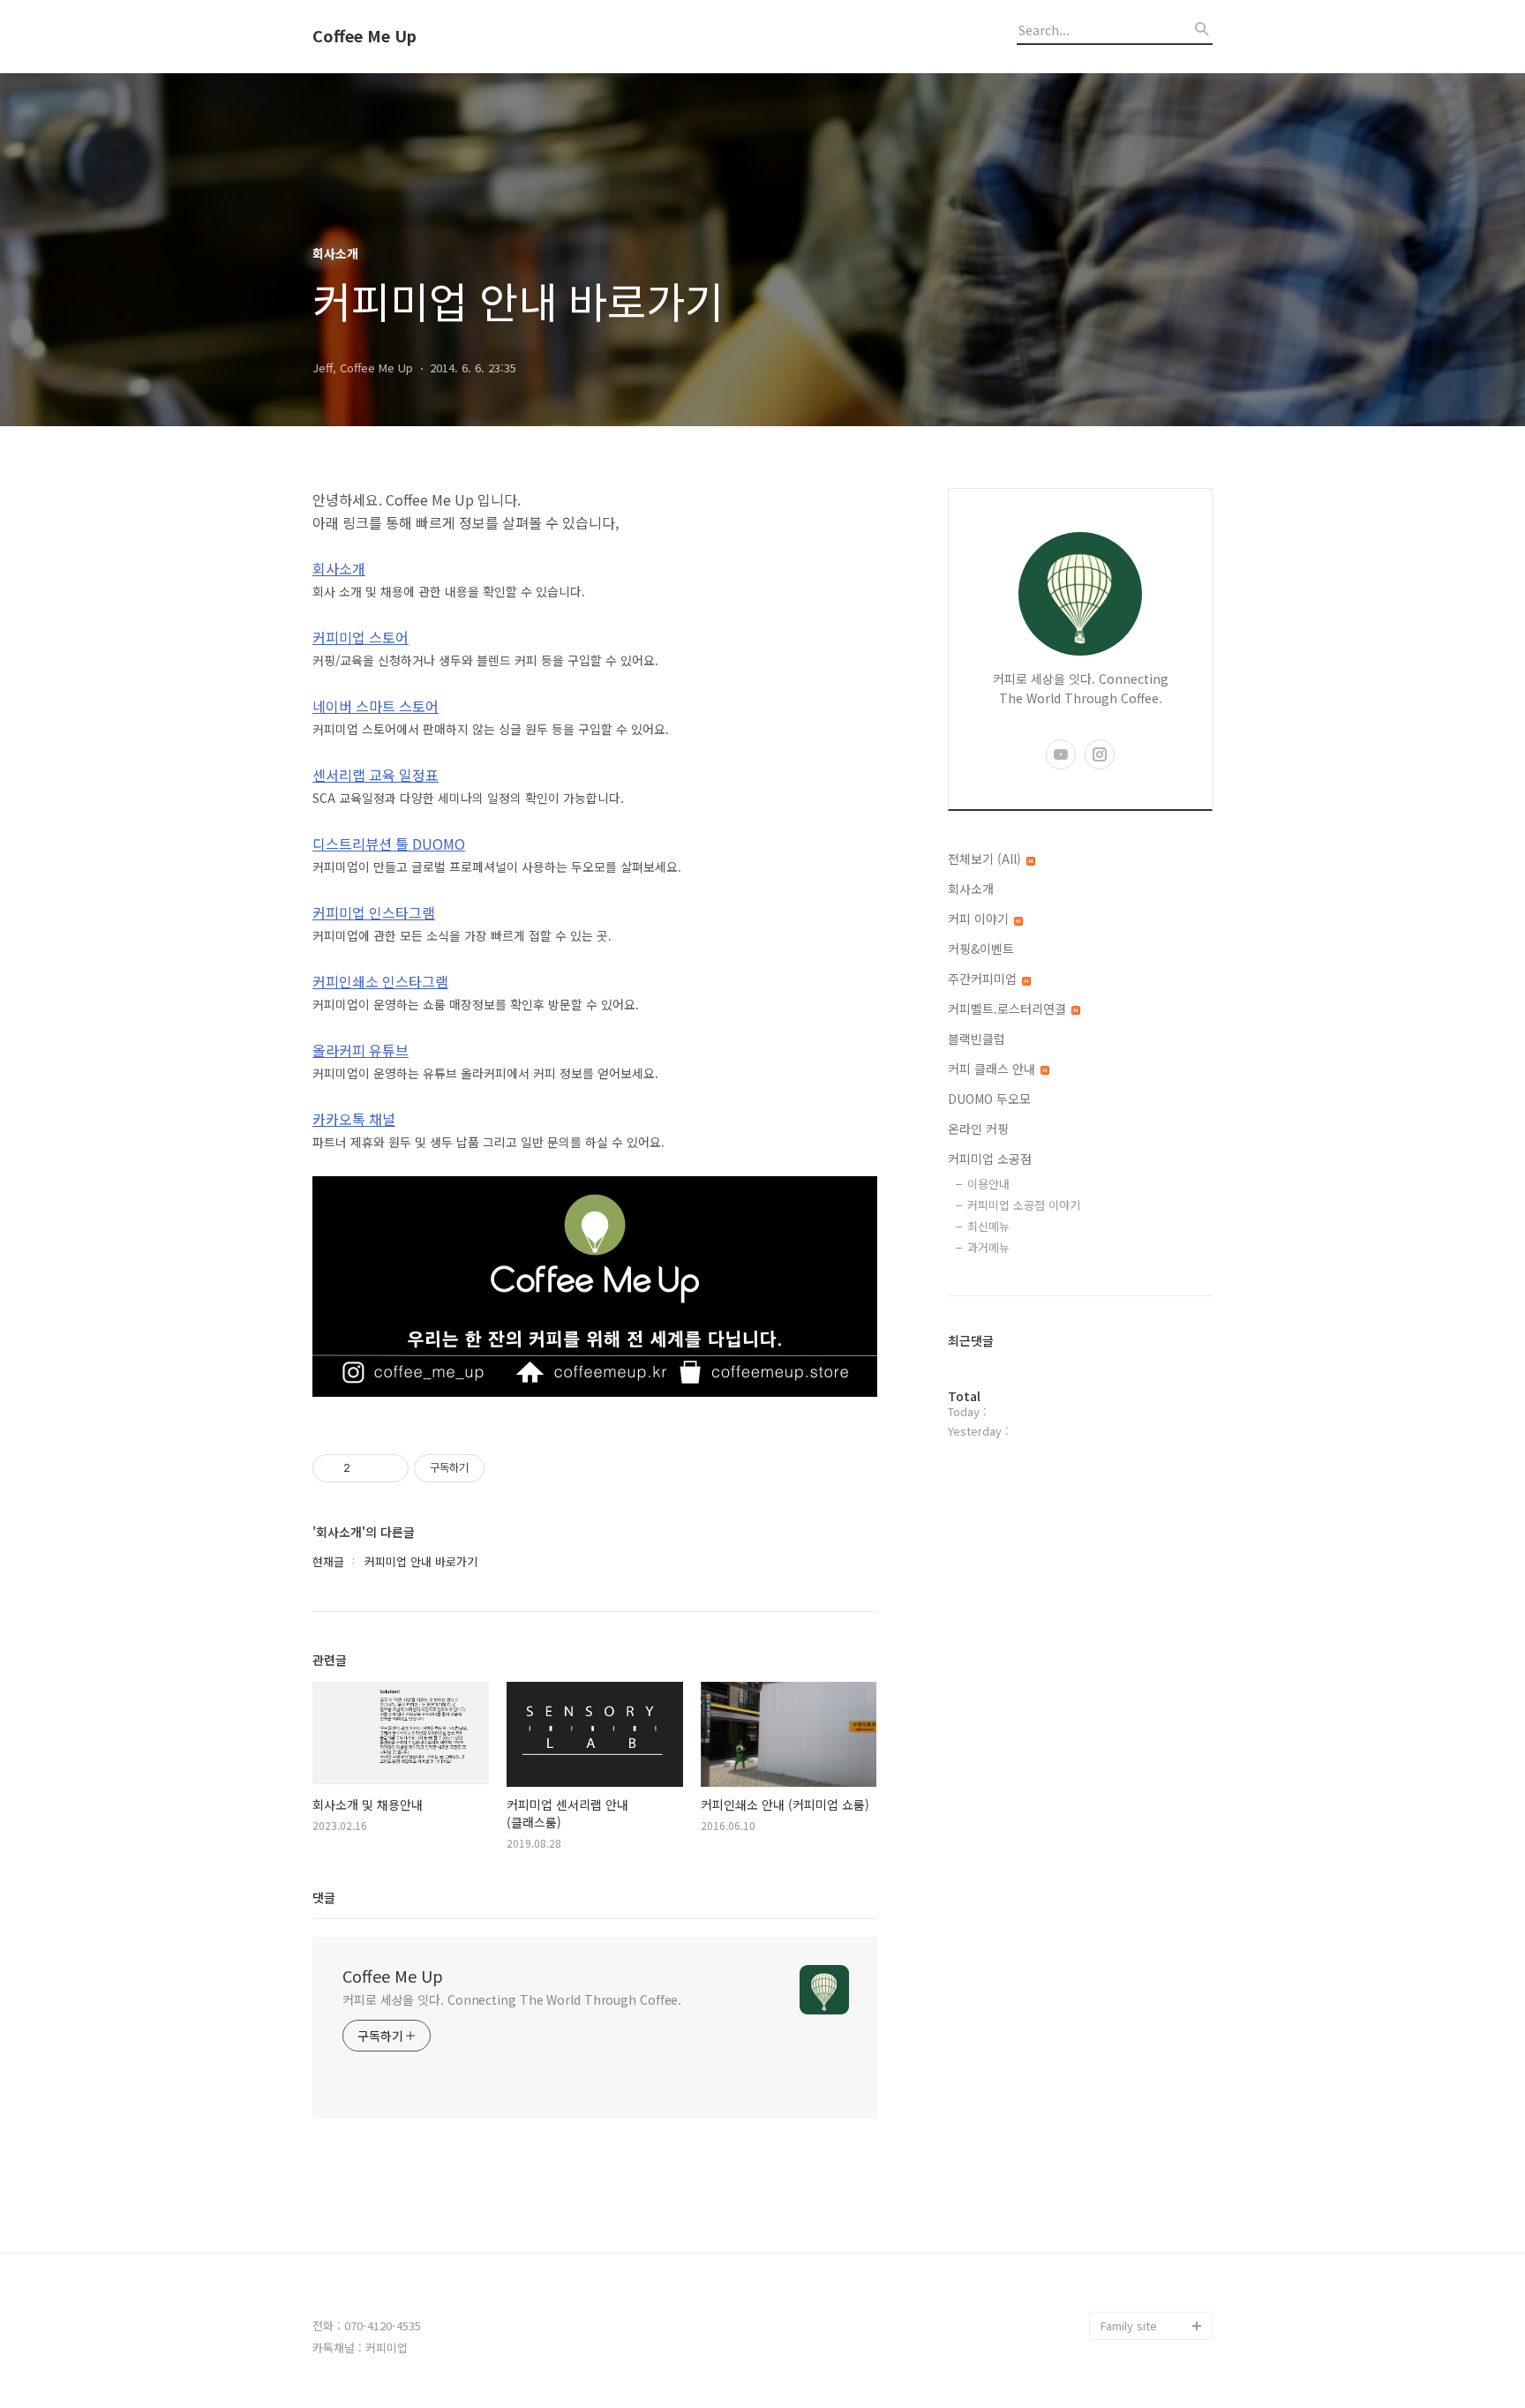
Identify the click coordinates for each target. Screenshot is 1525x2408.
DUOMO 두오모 (989, 1099)
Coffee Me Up (364, 36)
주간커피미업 (984, 979)
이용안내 (988, 1184)
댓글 (324, 1897)
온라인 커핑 (978, 1129)
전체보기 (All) (986, 859)
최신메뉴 (988, 1226)
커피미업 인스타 (1140, 2269)
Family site (1129, 2325)
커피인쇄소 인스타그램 (380, 981)
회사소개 (339, 568)
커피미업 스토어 (361, 637)
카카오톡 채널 (354, 1119)
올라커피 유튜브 (361, 1050)
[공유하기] (367, 1468)
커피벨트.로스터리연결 (1009, 1009)
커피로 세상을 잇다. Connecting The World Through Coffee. (512, 1999)
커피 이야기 (980, 919)
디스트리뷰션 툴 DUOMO (389, 844)
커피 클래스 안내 (993, 1069)
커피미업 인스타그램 (374, 912)
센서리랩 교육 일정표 (376, 775)
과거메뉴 (988, 1247)
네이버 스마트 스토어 (376, 706)
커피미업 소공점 (990, 1159)
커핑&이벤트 (981, 949)
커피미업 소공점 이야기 (1024, 1205)
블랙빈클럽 (977, 1039)
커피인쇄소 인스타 (1146, 2297)
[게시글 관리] (389, 1468)
